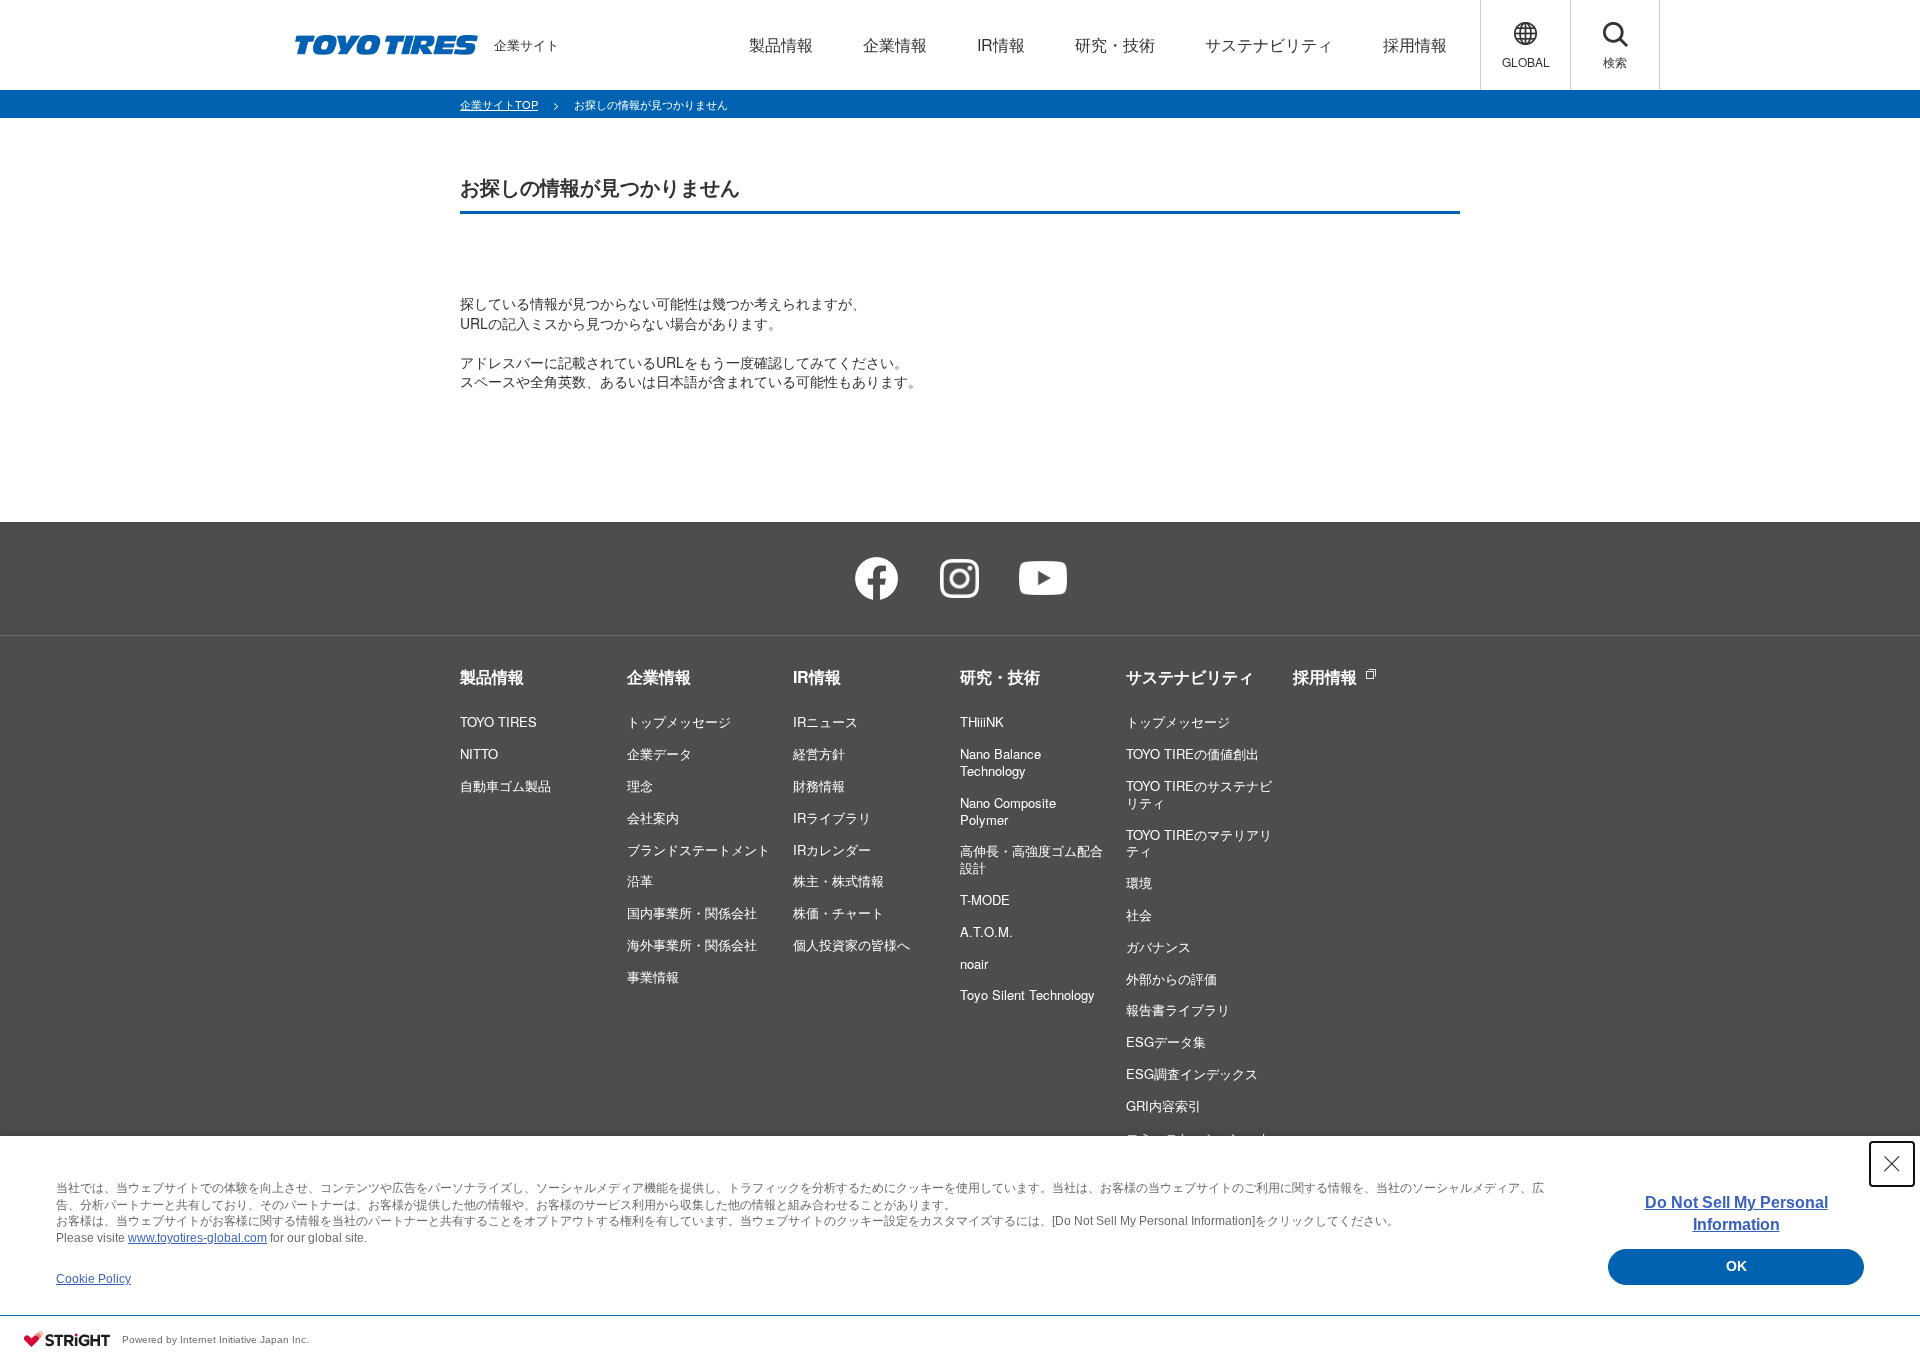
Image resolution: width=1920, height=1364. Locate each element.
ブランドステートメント (698, 849)
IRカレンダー (832, 849)
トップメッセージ (679, 721)
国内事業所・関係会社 (692, 912)
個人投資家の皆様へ (851, 944)
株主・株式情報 (838, 880)
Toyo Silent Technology (1027, 994)
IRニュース (825, 721)
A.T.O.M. (986, 931)
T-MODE (985, 899)
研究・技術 (1000, 676)
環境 (1139, 882)
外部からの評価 (1171, 978)
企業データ (659, 753)
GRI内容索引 (1163, 1105)
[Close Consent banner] (1892, 1164)
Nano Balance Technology (1000, 762)
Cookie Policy (93, 1279)
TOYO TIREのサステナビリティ (1199, 794)
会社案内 (653, 817)
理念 (640, 785)
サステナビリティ (1190, 676)
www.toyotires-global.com (197, 1238)
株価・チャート (838, 912)
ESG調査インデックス (1192, 1073)
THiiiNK (982, 721)
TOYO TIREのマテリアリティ (1199, 843)
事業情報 (653, 976)
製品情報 (492, 676)
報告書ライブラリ (1178, 1009)
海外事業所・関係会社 (692, 944)
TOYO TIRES (498, 721)
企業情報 (659, 676)
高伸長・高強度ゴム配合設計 (1031, 859)
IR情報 (817, 676)
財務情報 (819, 785)
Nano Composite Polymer (1008, 811)
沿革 (640, 880)
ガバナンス (1158, 946)
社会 (1139, 914)
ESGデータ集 (1166, 1041)
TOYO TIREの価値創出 (1192, 753)
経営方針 (819, 753)
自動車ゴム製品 (505, 785)
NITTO (479, 753)
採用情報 (1325, 676)
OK (1736, 1266)
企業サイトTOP (499, 104)
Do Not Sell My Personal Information (1736, 1213)
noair (974, 963)
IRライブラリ (832, 817)
